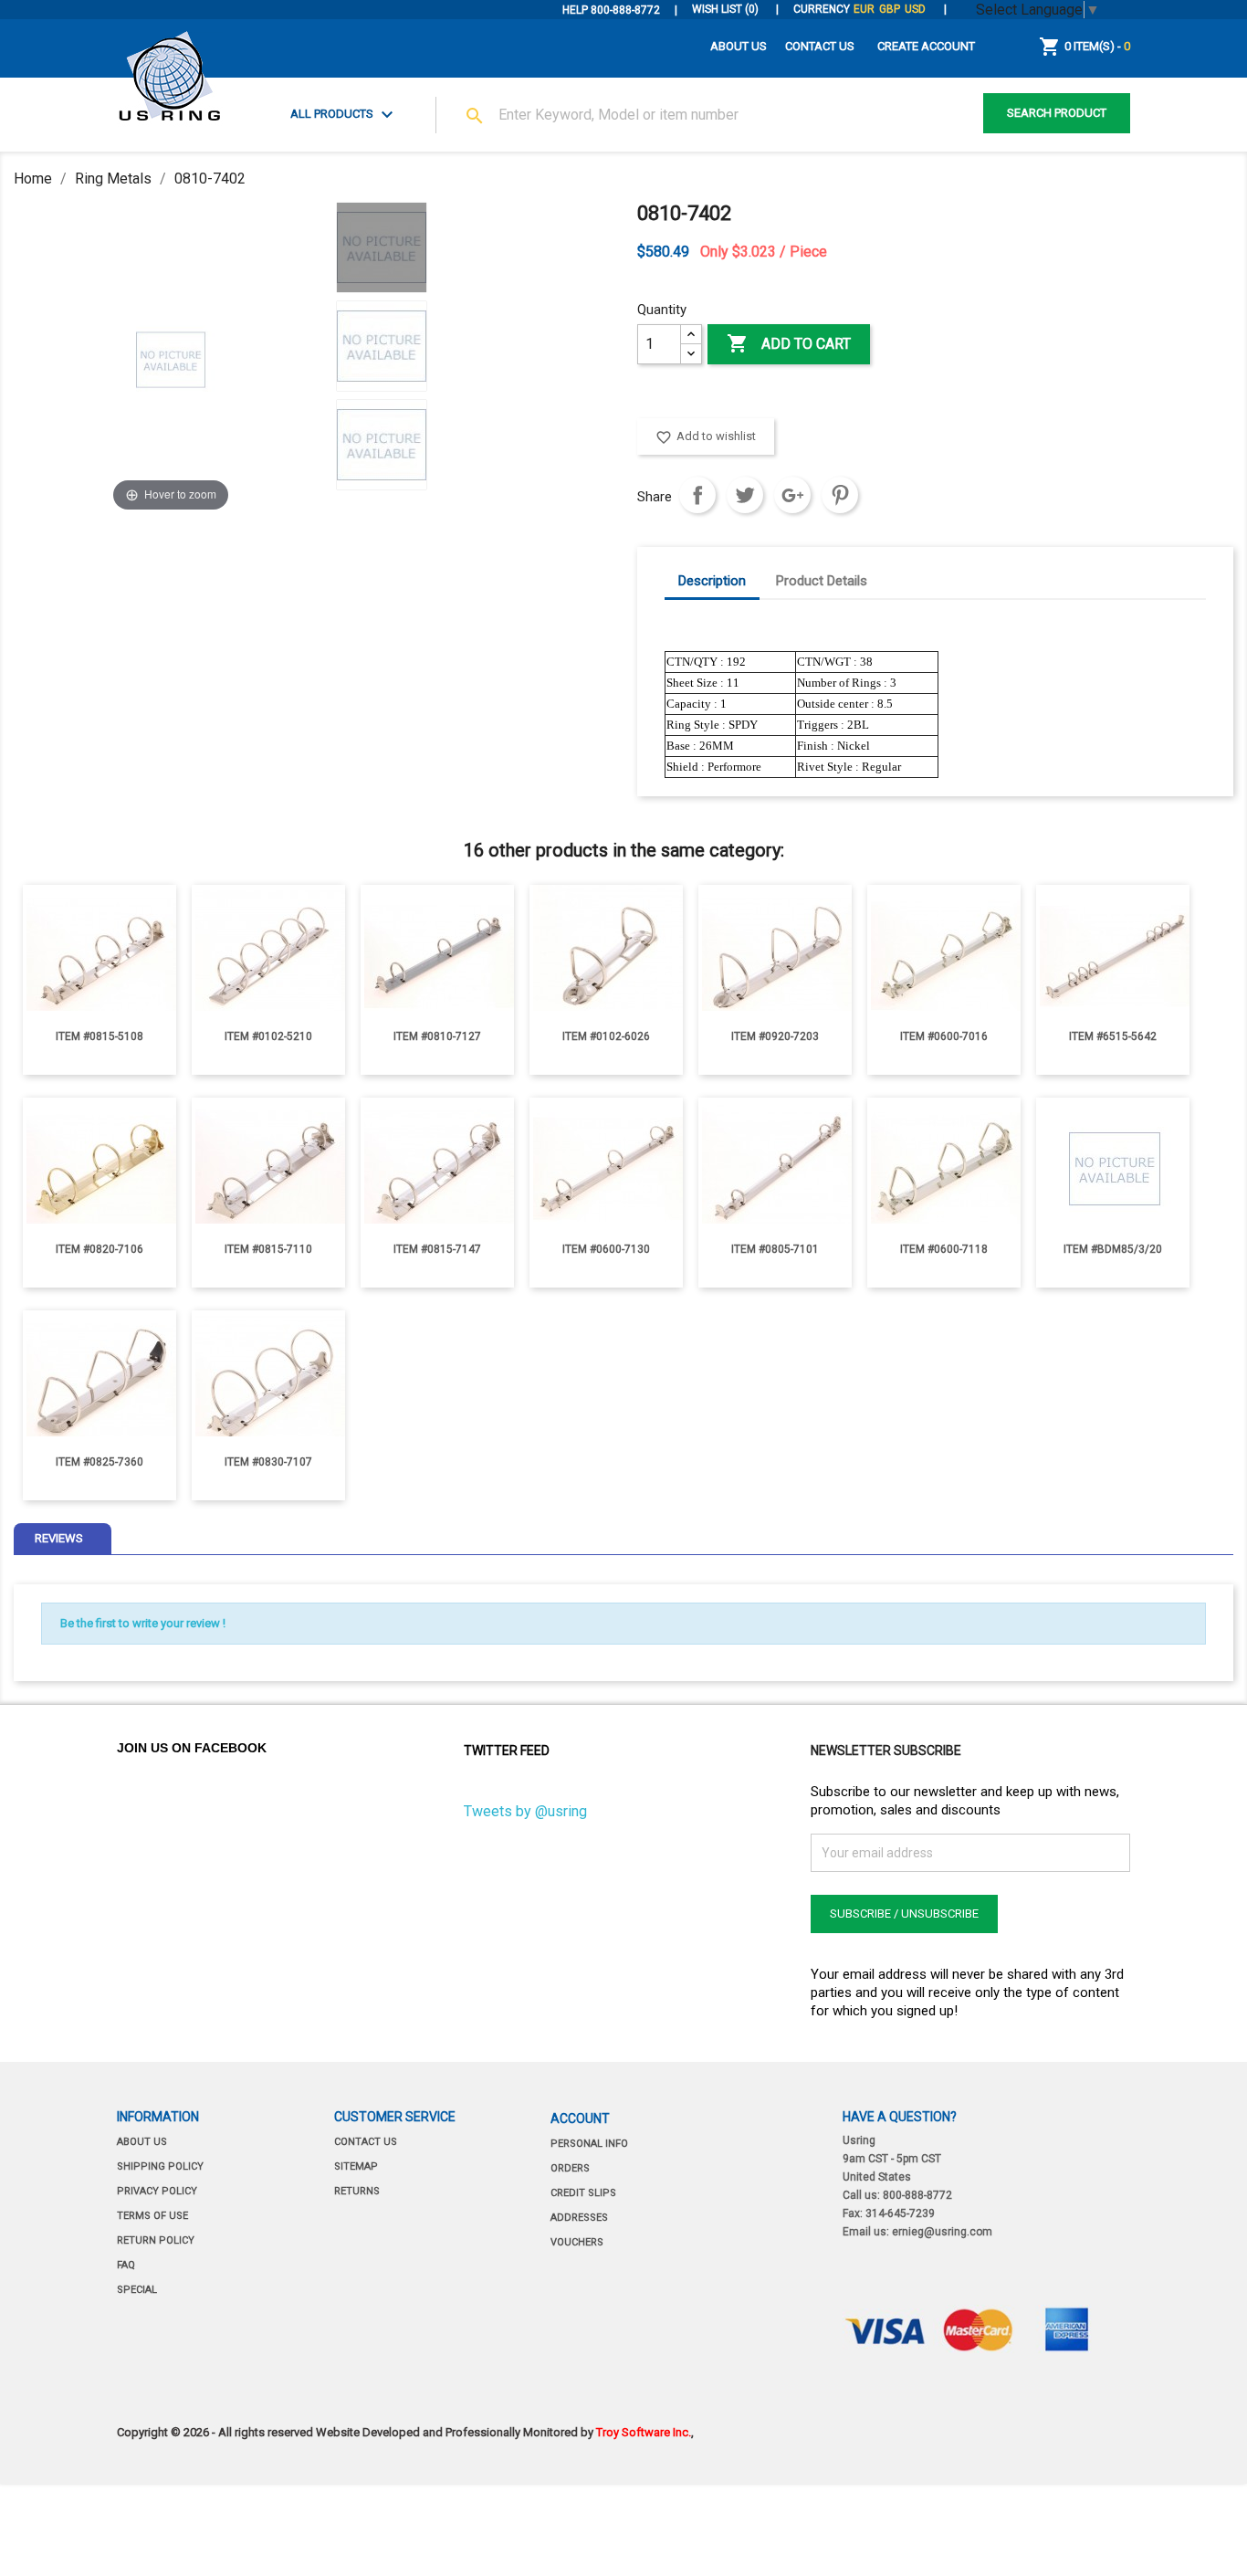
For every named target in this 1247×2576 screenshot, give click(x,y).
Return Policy (156, 2240)
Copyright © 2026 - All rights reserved (216, 2432)
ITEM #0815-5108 (100, 1036)
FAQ (126, 2265)
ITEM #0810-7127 (437, 1036)
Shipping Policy (160, 2166)
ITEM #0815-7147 (437, 1249)
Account (580, 2119)
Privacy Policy (157, 2191)
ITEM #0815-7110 (268, 1249)
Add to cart (789, 343)
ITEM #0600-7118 (944, 1249)
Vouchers (577, 2242)
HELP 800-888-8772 (611, 10)
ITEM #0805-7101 (775, 1249)
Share (697, 495)
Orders (570, 2168)
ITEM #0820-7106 (100, 1249)
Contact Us (820, 46)
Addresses (579, 2218)
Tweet (745, 495)
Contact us (366, 2142)
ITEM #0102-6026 (606, 1036)
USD (915, 9)
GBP (890, 9)
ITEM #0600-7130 (606, 1249)
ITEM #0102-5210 (268, 1036)
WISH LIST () (727, 9)
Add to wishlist (706, 437)
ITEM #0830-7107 (268, 1462)
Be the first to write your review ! (143, 1623)
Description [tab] (712, 581)
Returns (357, 2191)
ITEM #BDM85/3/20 (1113, 1249)
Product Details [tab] (822, 581)
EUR (864, 9)
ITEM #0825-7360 (100, 1462)
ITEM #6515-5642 (1113, 1036)
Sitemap (356, 2166)
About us (739, 46)
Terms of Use (152, 2216)
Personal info (589, 2144)
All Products (344, 115)
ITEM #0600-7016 (944, 1036)
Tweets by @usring (525, 1811)
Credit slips (583, 2193)
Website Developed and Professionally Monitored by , (505, 2432)
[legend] (382, 247)
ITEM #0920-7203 (775, 1036)
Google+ (792, 495)
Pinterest (840, 495)
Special (137, 2290)
